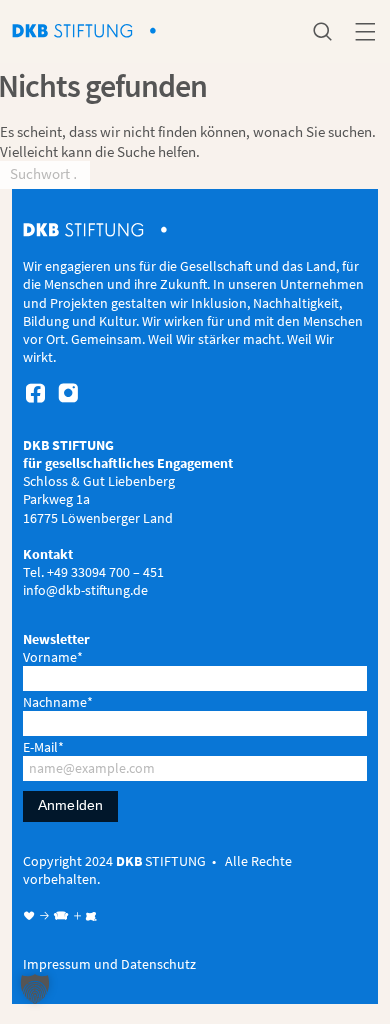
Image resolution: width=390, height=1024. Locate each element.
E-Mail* (43, 747)
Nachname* (58, 702)
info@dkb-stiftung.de (85, 590)
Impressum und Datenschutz (109, 964)
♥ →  (46, 916)
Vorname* (53, 657)
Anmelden (71, 805)
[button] (35, 989)
